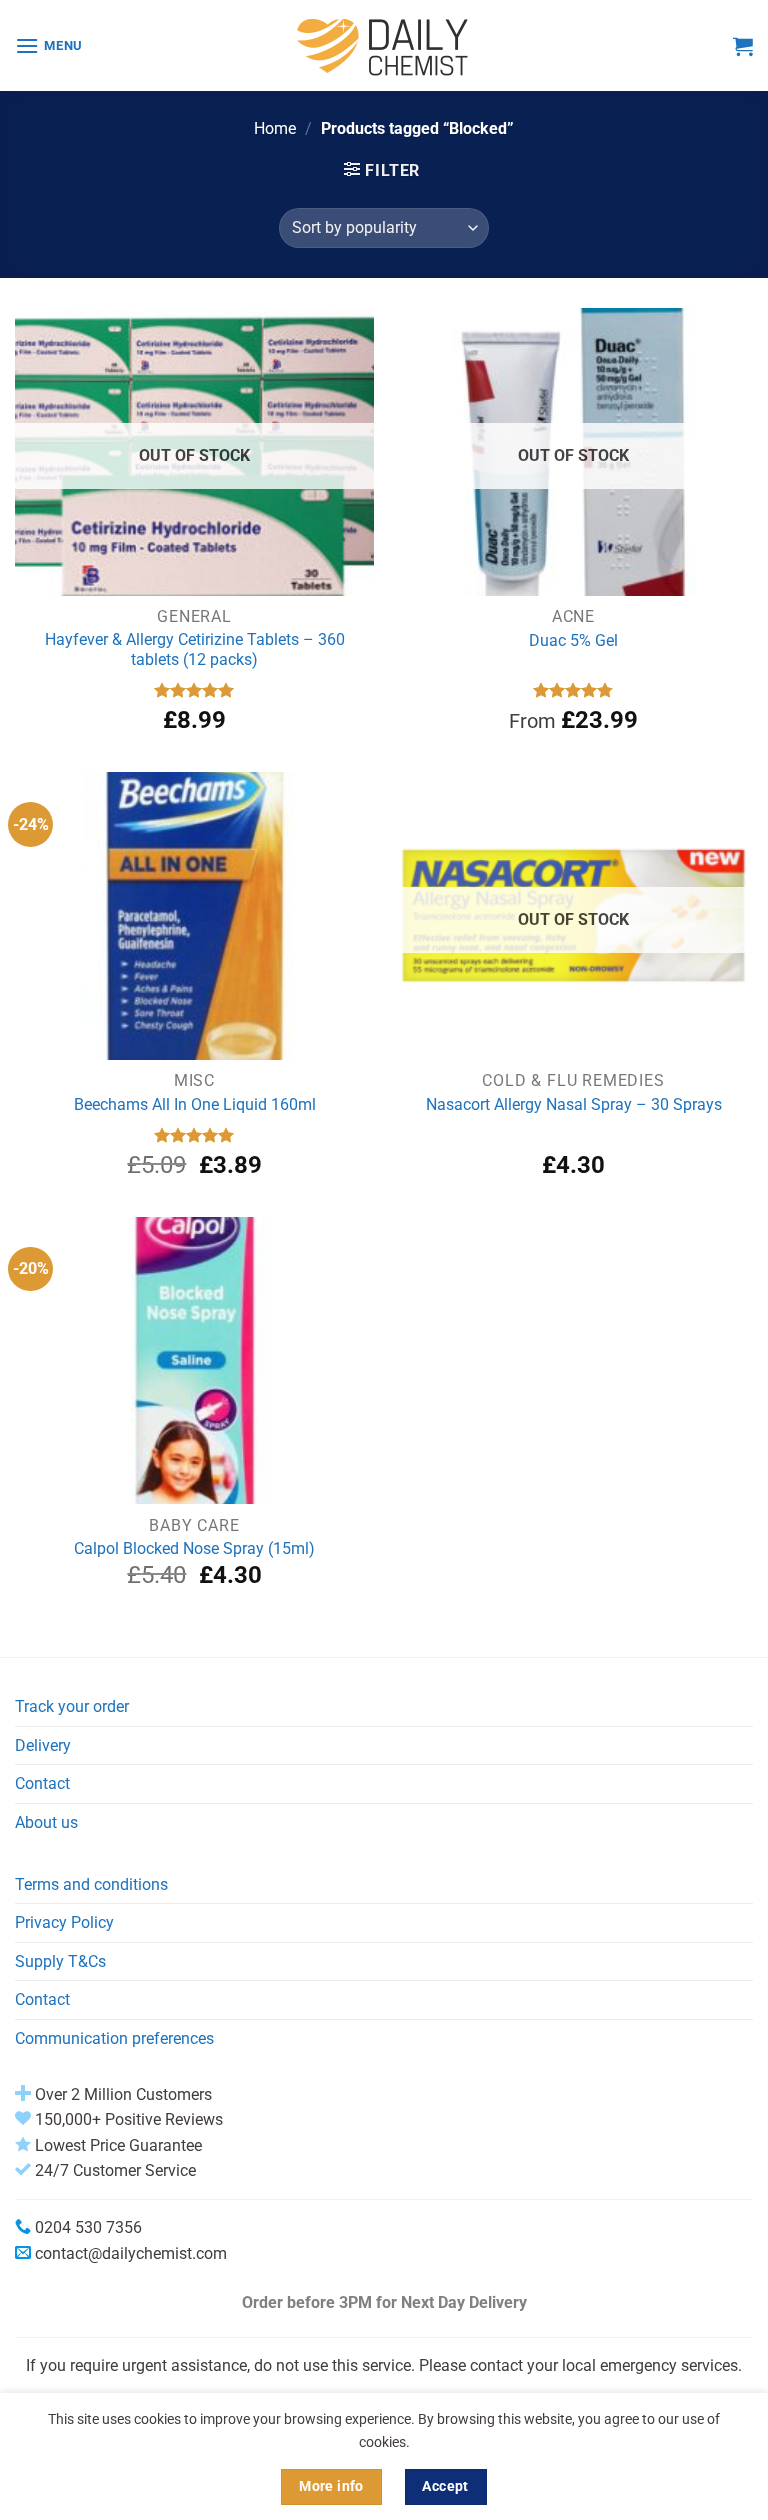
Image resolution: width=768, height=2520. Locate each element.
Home (275, 128)
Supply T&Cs (60, 1961)
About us (46, 1822)
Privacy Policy (64, 1922)
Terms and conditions (91, 1884)
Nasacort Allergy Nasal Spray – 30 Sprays (574, 1104)
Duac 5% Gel (573, 640)
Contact (42, 1783)
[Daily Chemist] (384, 45)
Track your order (72, 1706)
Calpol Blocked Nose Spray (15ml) (194, 1548)
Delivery (43, 1745)
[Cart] (743, 46)
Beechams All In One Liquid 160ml (195, 1104)
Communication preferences (114, 2038)
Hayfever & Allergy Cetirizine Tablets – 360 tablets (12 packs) (195, 650)
